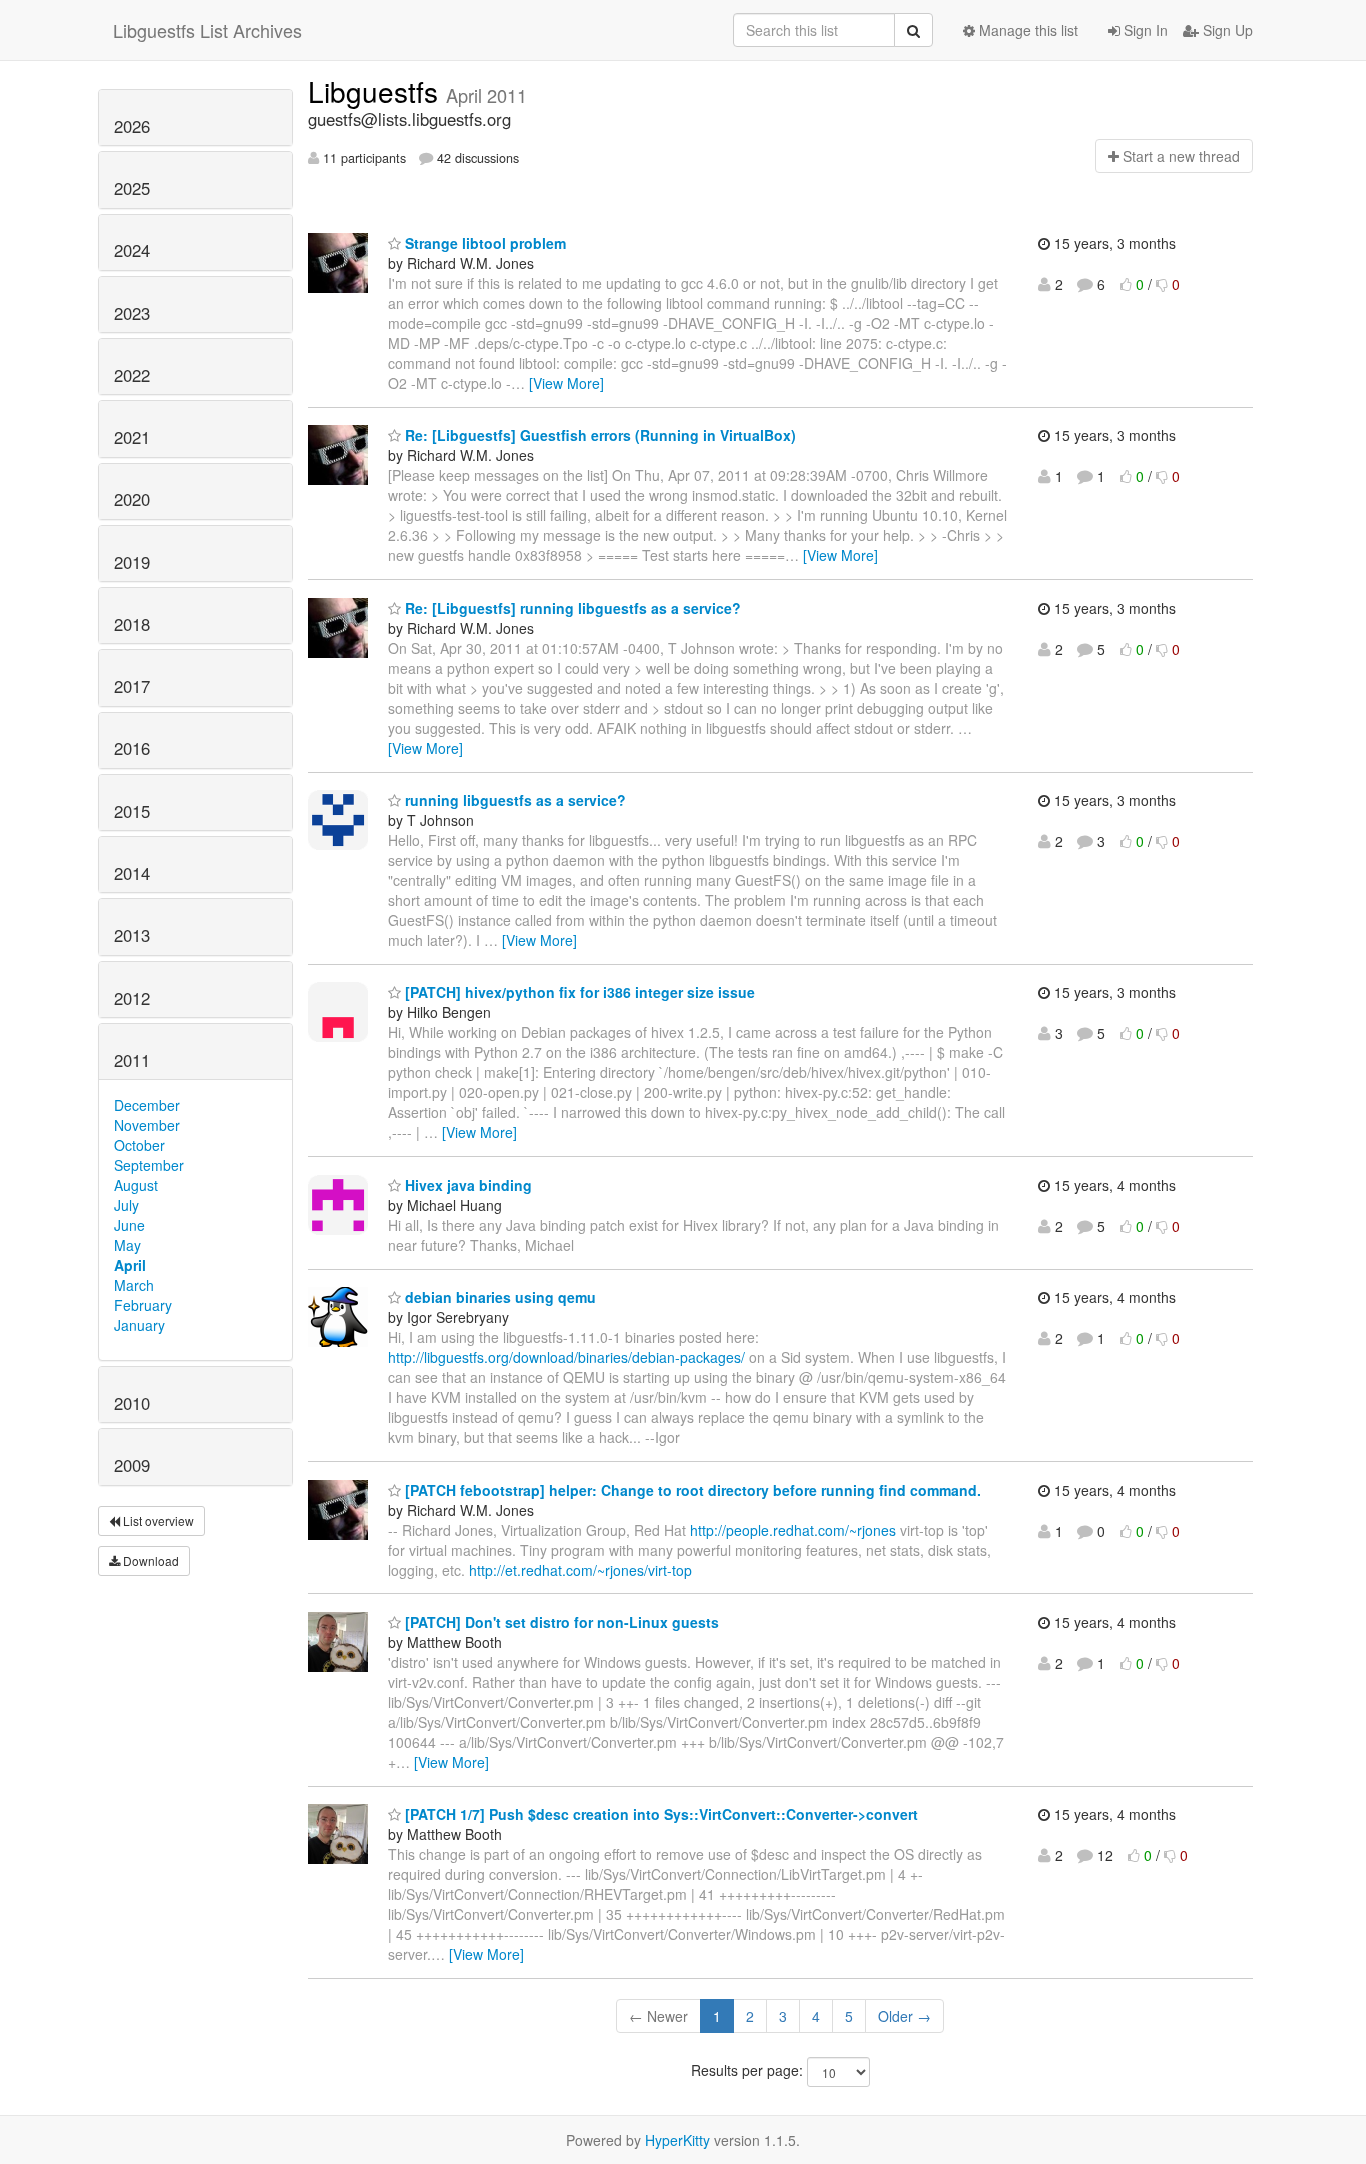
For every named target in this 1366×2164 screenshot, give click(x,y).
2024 (132, 250)
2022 (132, 375)
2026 (132, 126)
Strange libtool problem (483, 243)
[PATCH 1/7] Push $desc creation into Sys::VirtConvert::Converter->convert (659, 1814)
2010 (132, 1403)
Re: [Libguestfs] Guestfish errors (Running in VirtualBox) (598, 435)
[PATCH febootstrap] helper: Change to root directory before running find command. (691, 1490)
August (136, 1185)
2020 (132, 499)
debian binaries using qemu (498, 1297)
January (139, 1325)
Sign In (1144, 30)
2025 (132, 188)
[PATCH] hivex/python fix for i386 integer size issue (578, 992)
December (147, 1105)
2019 (132, 562)
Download (149, 1560)
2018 (132, 624)
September (149, 1165)
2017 (132, 686)
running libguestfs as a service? (513, 800)
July (126, 1205)
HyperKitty (677, 2140)
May (127, 1245)
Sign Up (1226, 30)
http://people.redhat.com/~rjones (793, 1530)
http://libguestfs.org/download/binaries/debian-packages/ (566, 1357)
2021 (132, 437)
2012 (132, 998)
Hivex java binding (466, 1185)
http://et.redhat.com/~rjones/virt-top (580, 1570)
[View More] (566, 383)
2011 (132, 1060)
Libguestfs (377, 91)
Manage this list (1026, 30)
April (130, 1265)
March (134, 1285)
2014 (132, 873)
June (129, 1225)
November (147, 1125)
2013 (132, 935)
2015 (132, 811)
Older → (904, 2016)
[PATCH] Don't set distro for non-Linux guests (560, 1622)
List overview (157, 1520)
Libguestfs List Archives (207, 30)
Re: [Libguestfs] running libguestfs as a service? (571, 608)
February (143, 1305)
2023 (132, 313)
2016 (132, 748)
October (139, 1145)
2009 (132, 1465)
